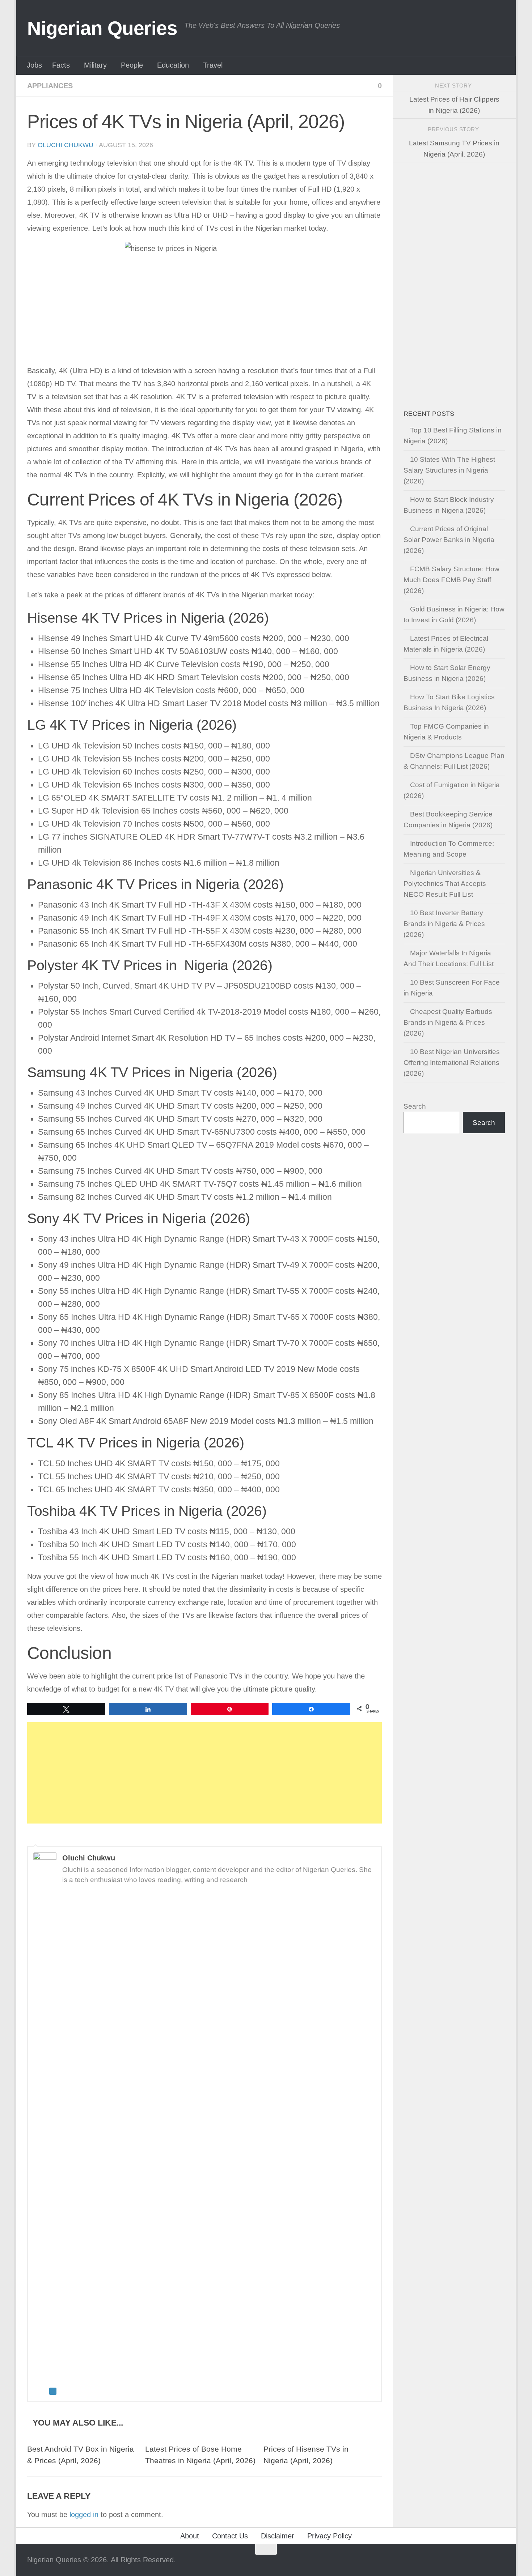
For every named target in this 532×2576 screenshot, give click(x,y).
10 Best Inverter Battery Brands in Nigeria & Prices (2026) (444, 924)
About (190, 2536)
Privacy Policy (330, 2536)
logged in (84, 2515)
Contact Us (230, 2536)
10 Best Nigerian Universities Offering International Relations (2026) (452, 1063)
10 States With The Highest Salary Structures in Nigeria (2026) (449, 470)
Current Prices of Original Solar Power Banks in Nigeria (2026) (449, 540)
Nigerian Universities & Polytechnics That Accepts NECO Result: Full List (445, 884)
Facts (61, 65)
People (132, 65)
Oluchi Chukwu (66, 145)
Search (415, 1106)
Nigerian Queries (102, 28)
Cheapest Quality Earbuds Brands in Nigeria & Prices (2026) (448, 1022)
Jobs (34, 65)
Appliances (50, 86)
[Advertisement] (204, 1773)
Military (95, 65)
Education (173, 65)
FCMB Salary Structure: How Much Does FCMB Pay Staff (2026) (451, 580)
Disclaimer (278, 2536)
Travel (213, 65)
